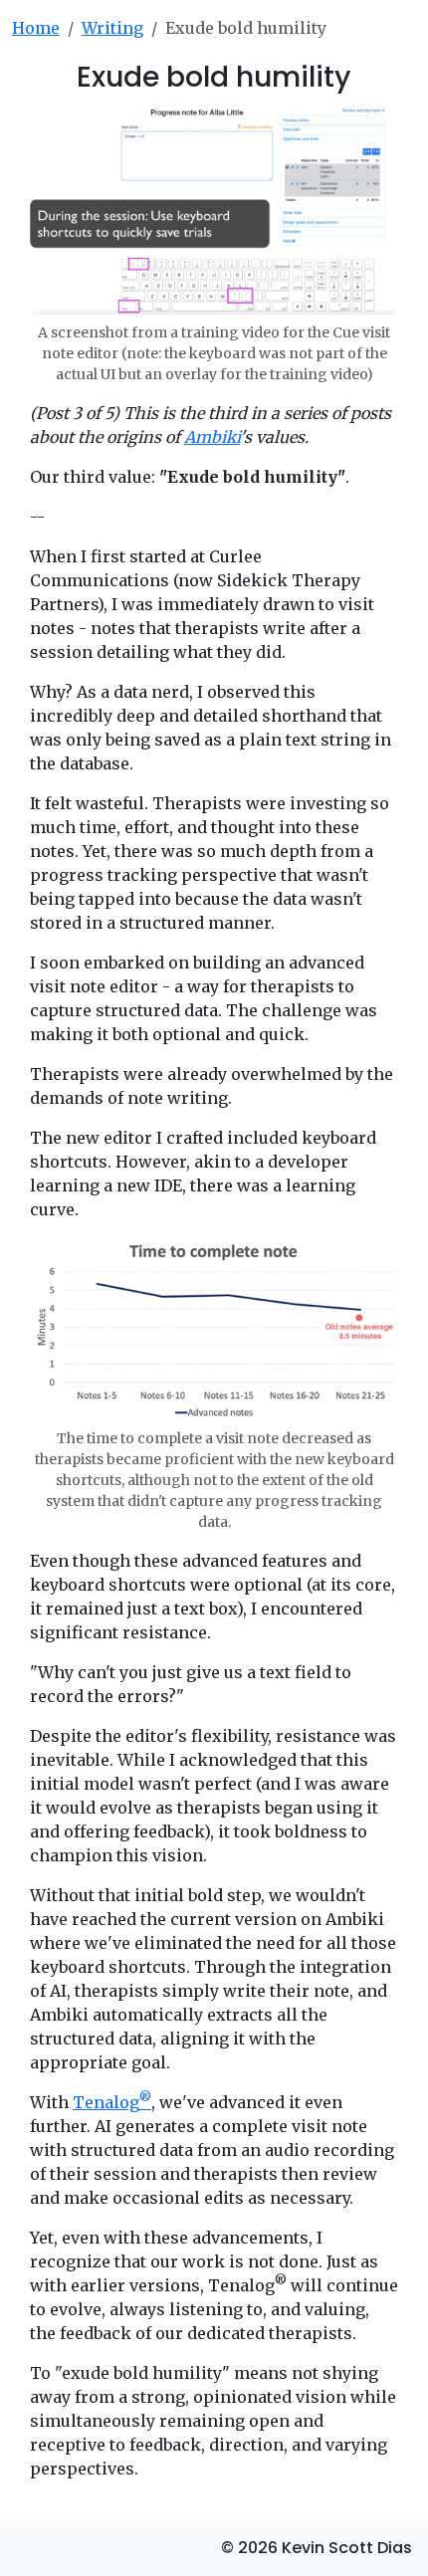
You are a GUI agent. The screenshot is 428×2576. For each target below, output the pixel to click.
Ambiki (212, 437)
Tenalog (112, 2102)
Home (36, 28)
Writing (112, 28)
